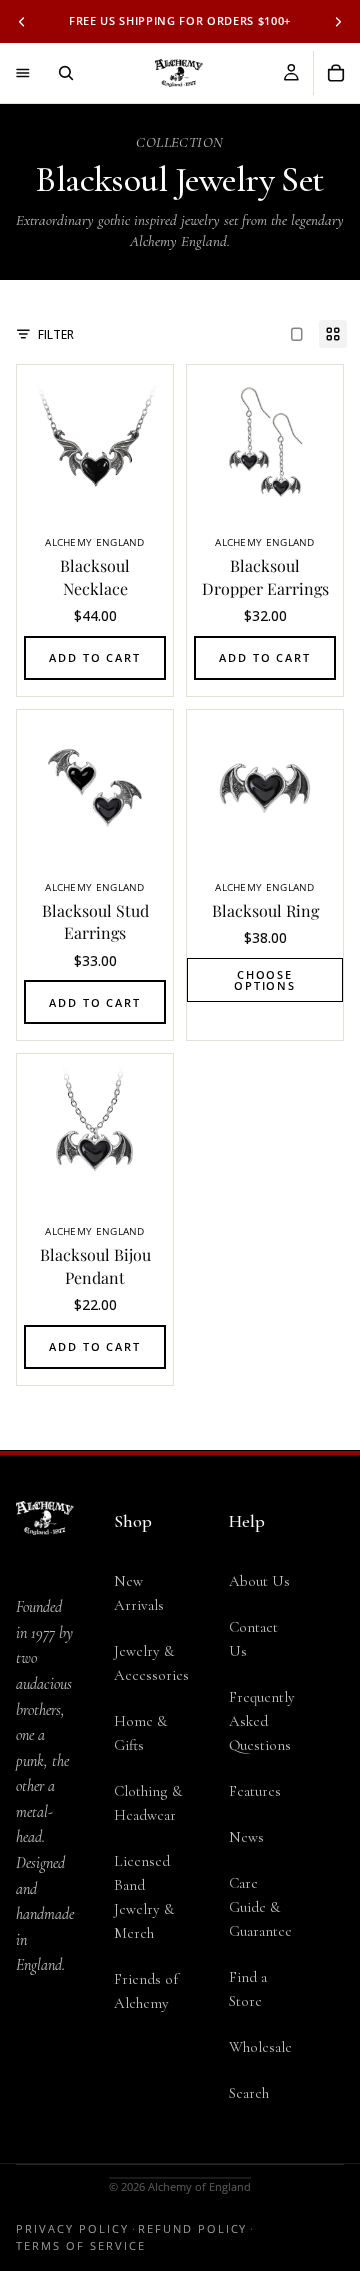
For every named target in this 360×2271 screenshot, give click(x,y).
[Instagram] (45, 2096)
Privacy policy (72, 2228)
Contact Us (253, 1639)
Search (249, 2093)
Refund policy (193, 2228)
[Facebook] (45, 2056)
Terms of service (81, 2245)
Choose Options (265, 980)
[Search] (66, 73)
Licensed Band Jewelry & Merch (144, 1897)
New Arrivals (139, 1593)
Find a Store (248, 1989)
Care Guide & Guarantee (260, 1907)
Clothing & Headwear (148, 1803)
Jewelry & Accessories (151, 1663)
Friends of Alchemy (146, 1991)
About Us (259, 1581)
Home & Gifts (140, 1733)
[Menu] (23, 73)
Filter (56, 334)
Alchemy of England (199, 2186)
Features (255, 1791)
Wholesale (260, 2047)
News (246, 1837)
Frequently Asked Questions (262, 1721)
